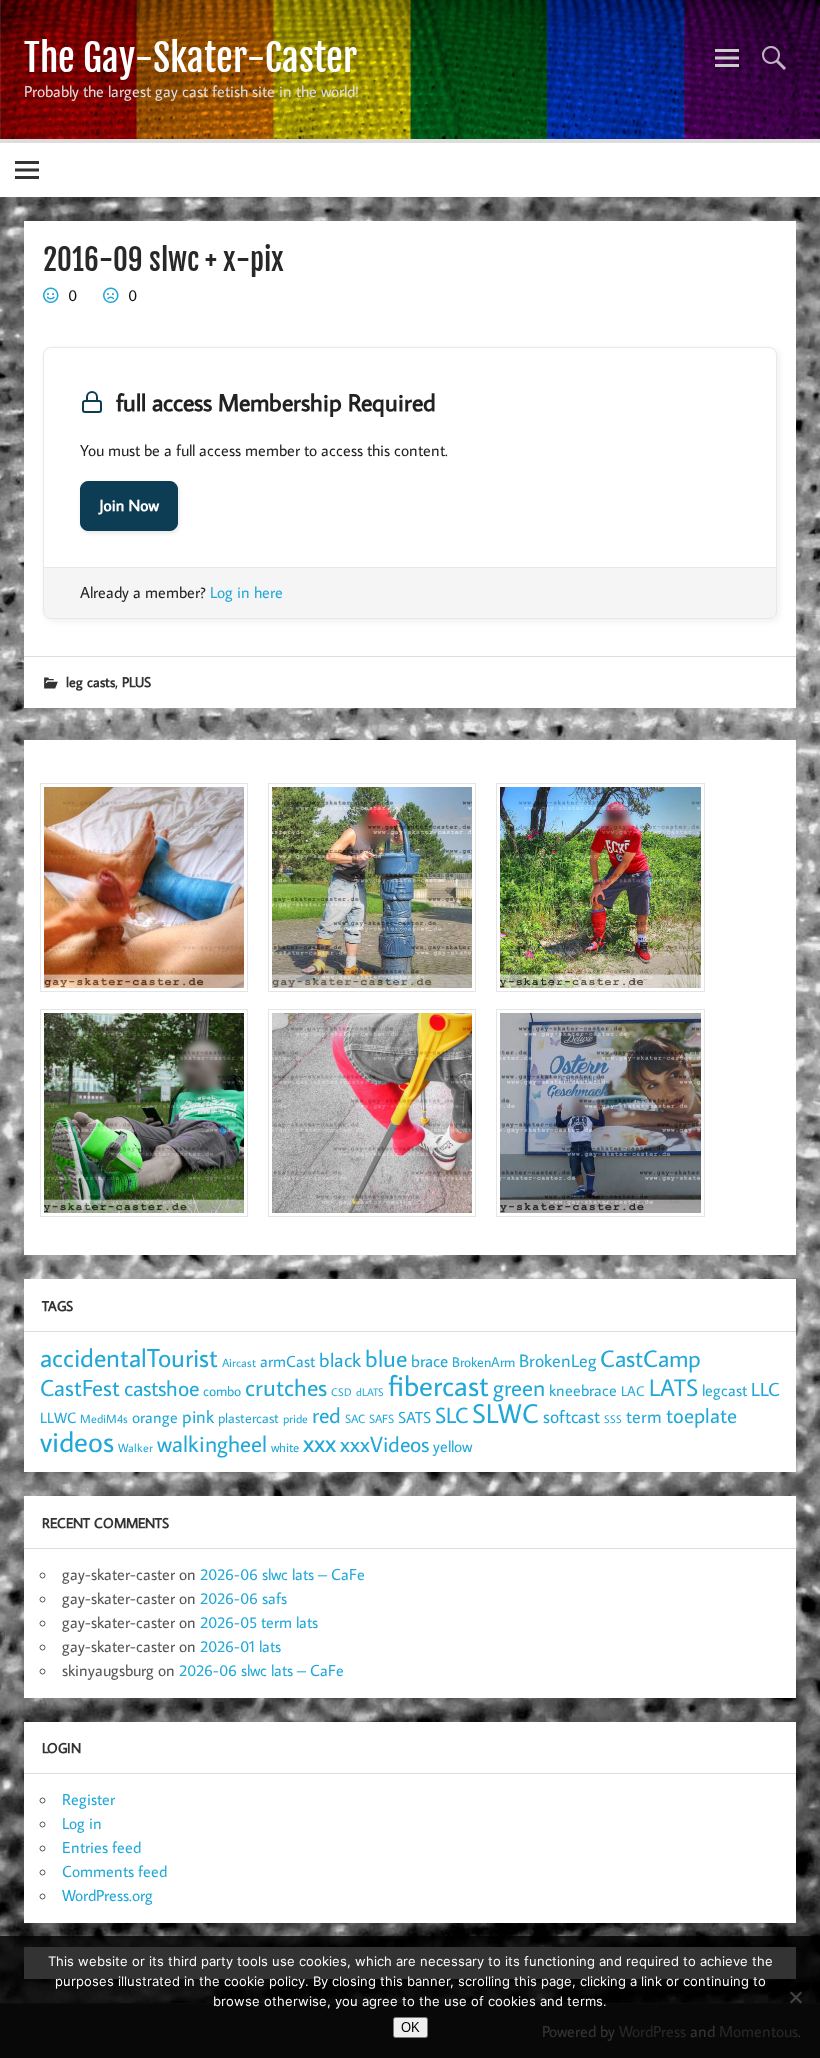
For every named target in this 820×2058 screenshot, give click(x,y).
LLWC (58, 1417)
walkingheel (212, 1443)
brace (429, 1360)
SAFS (381, 1418)
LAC (633, 1390)
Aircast (239, 1362)
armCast (287, 1361)
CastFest (80, 1387)
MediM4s (104, 1418)
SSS (613, 1419)
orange (155, 1417)
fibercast (438, 1385)
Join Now (129, 506)
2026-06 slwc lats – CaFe (282, 1574)
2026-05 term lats (259, 1622)
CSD (341, 1392)
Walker (135, 1447)
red (326, 1415)
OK (410, 2027)
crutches (286, 1387)
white (285, 1447)
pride (295, 1418)
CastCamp (650, 1358)
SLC (451, 1415)
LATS (673, 1387)
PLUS (136, 681)
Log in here (246, 592)
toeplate (701, 1415)
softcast (571, 1416)
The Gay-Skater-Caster (190, 58)
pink (198, 1416)
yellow (452, 1446)
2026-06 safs (243, 1598)
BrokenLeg (557, 1360)
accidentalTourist (129, 1357)
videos (77, 1441)
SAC (355, 1418)
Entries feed (101, 1847)
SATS (414, 1416)
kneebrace (583, 1390)
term (644, 1416)
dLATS (370, 1392)
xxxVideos (384, 1444)
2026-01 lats (240, 1646)
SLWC (505, 1413)
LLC (765, 1388)
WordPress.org (107, 1895)
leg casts (90, 681)
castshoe (161, 1387)
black (340, 1359)
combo (222, 1390)
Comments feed (114, 1871)
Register (88, 1799)
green (519, 1387)
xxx (319, 1442)
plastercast (248, 1417)
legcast (724, 1390)
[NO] (795, 1997)
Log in (82, 1823)
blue (386, 1358)
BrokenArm (483, 1362)
